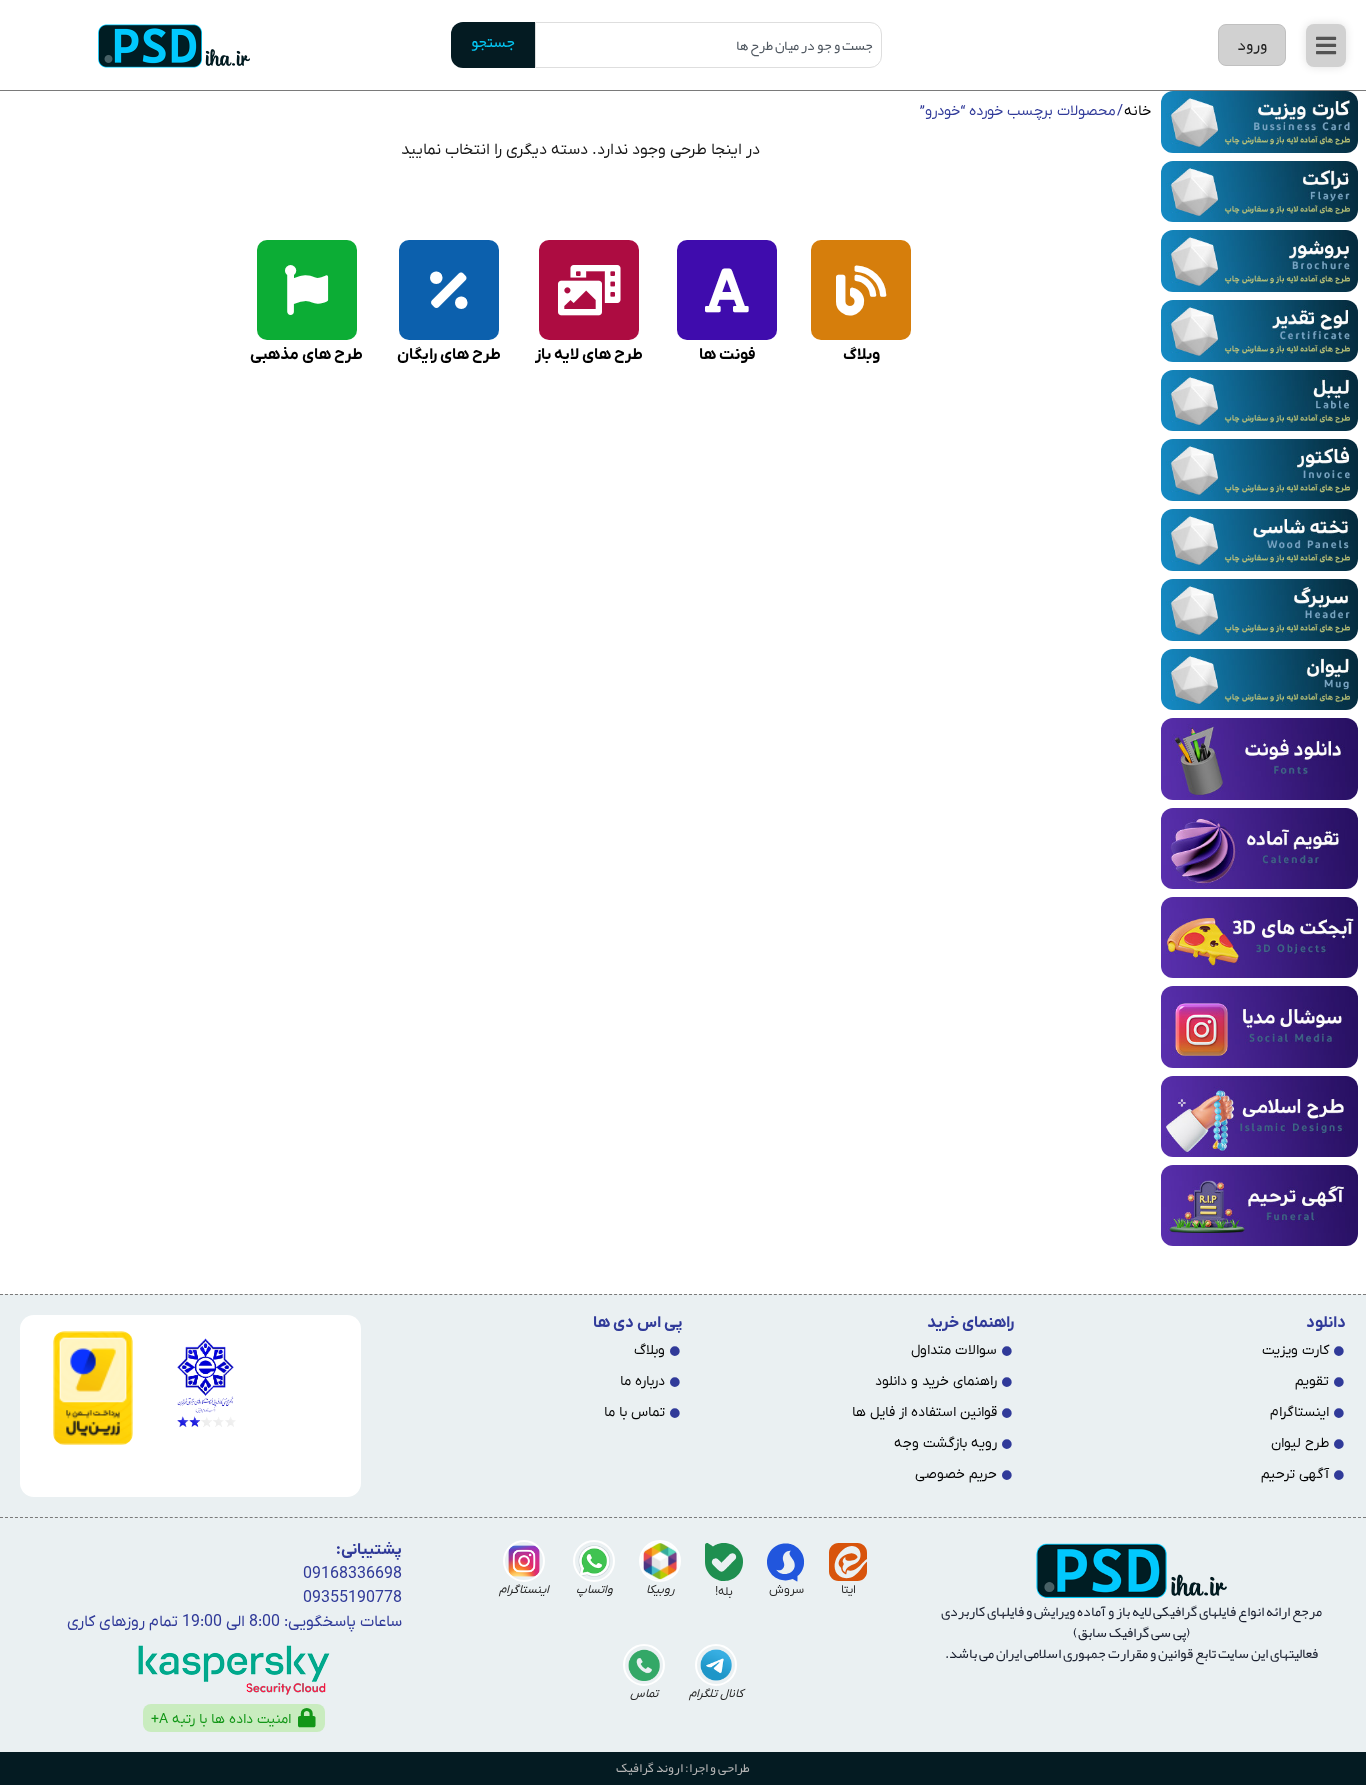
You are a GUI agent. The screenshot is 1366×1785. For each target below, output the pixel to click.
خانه (1137, 111)
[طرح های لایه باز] (589, 290)
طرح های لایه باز (589, 355)
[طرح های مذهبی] (307, 290)
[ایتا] (848, 1562)
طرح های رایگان (449, 355)
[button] (1326, 45)
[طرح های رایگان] (449, 290)
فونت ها (727, 355)
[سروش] (786, 1562)
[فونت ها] (727, 290)
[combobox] (708, 45)
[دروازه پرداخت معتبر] (84, 1387)
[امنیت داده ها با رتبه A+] (307, 1718)
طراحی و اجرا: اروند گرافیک (683, 1768)
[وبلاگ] (861, 290)
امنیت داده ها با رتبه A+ (221, 1719)
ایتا (848, 1590)
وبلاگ (861, 355)
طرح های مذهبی (306, 355)
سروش (786, 1590)
